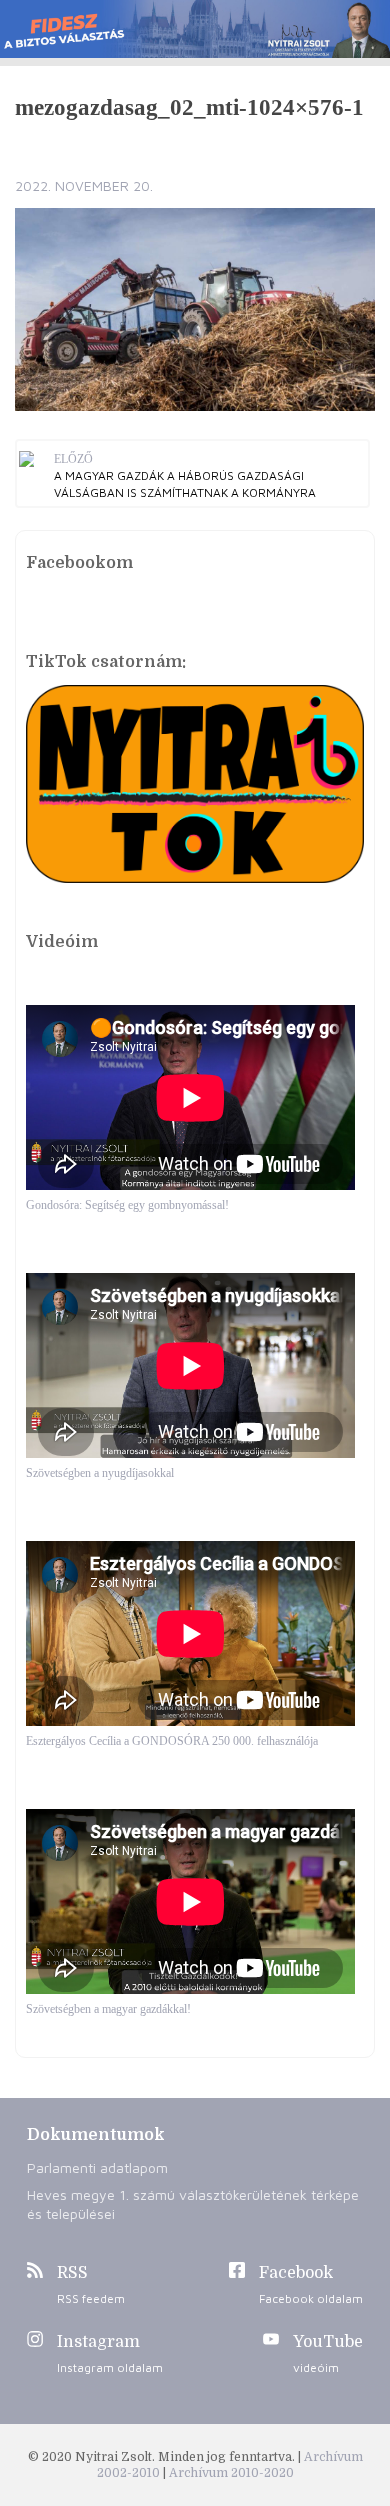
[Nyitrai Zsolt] (195, 29)
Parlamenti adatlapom (97, 2167)
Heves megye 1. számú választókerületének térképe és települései (193, 2204)
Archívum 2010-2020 (231, 2473)
